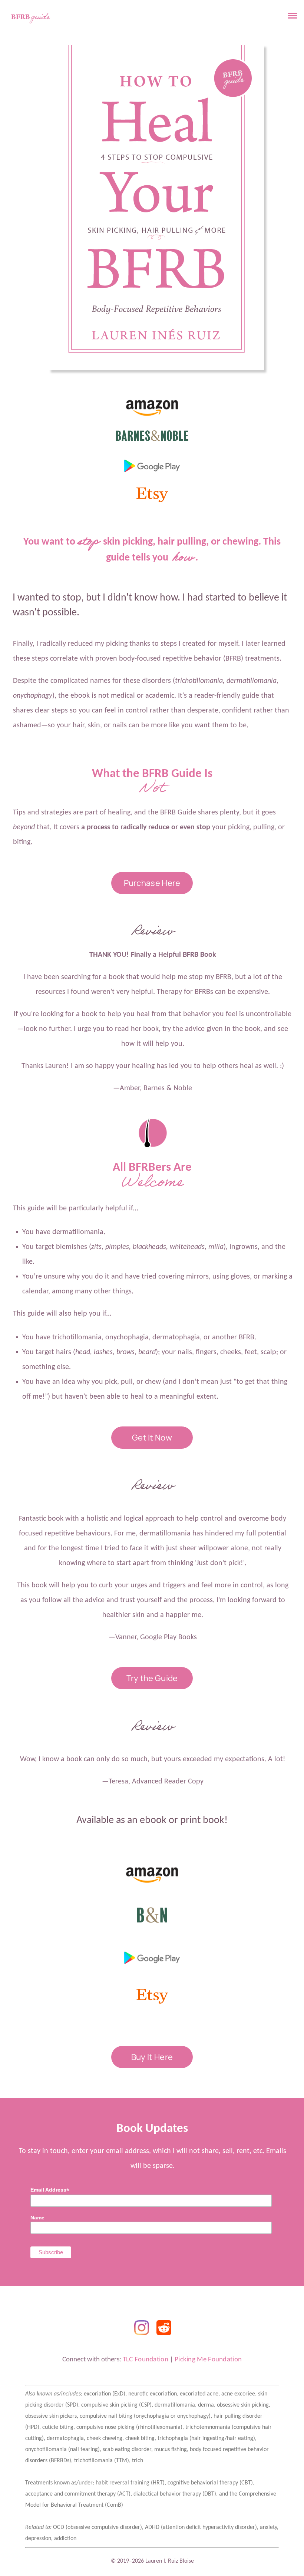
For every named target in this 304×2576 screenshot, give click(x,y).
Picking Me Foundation (208, 2360)
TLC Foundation (146, 2360)
